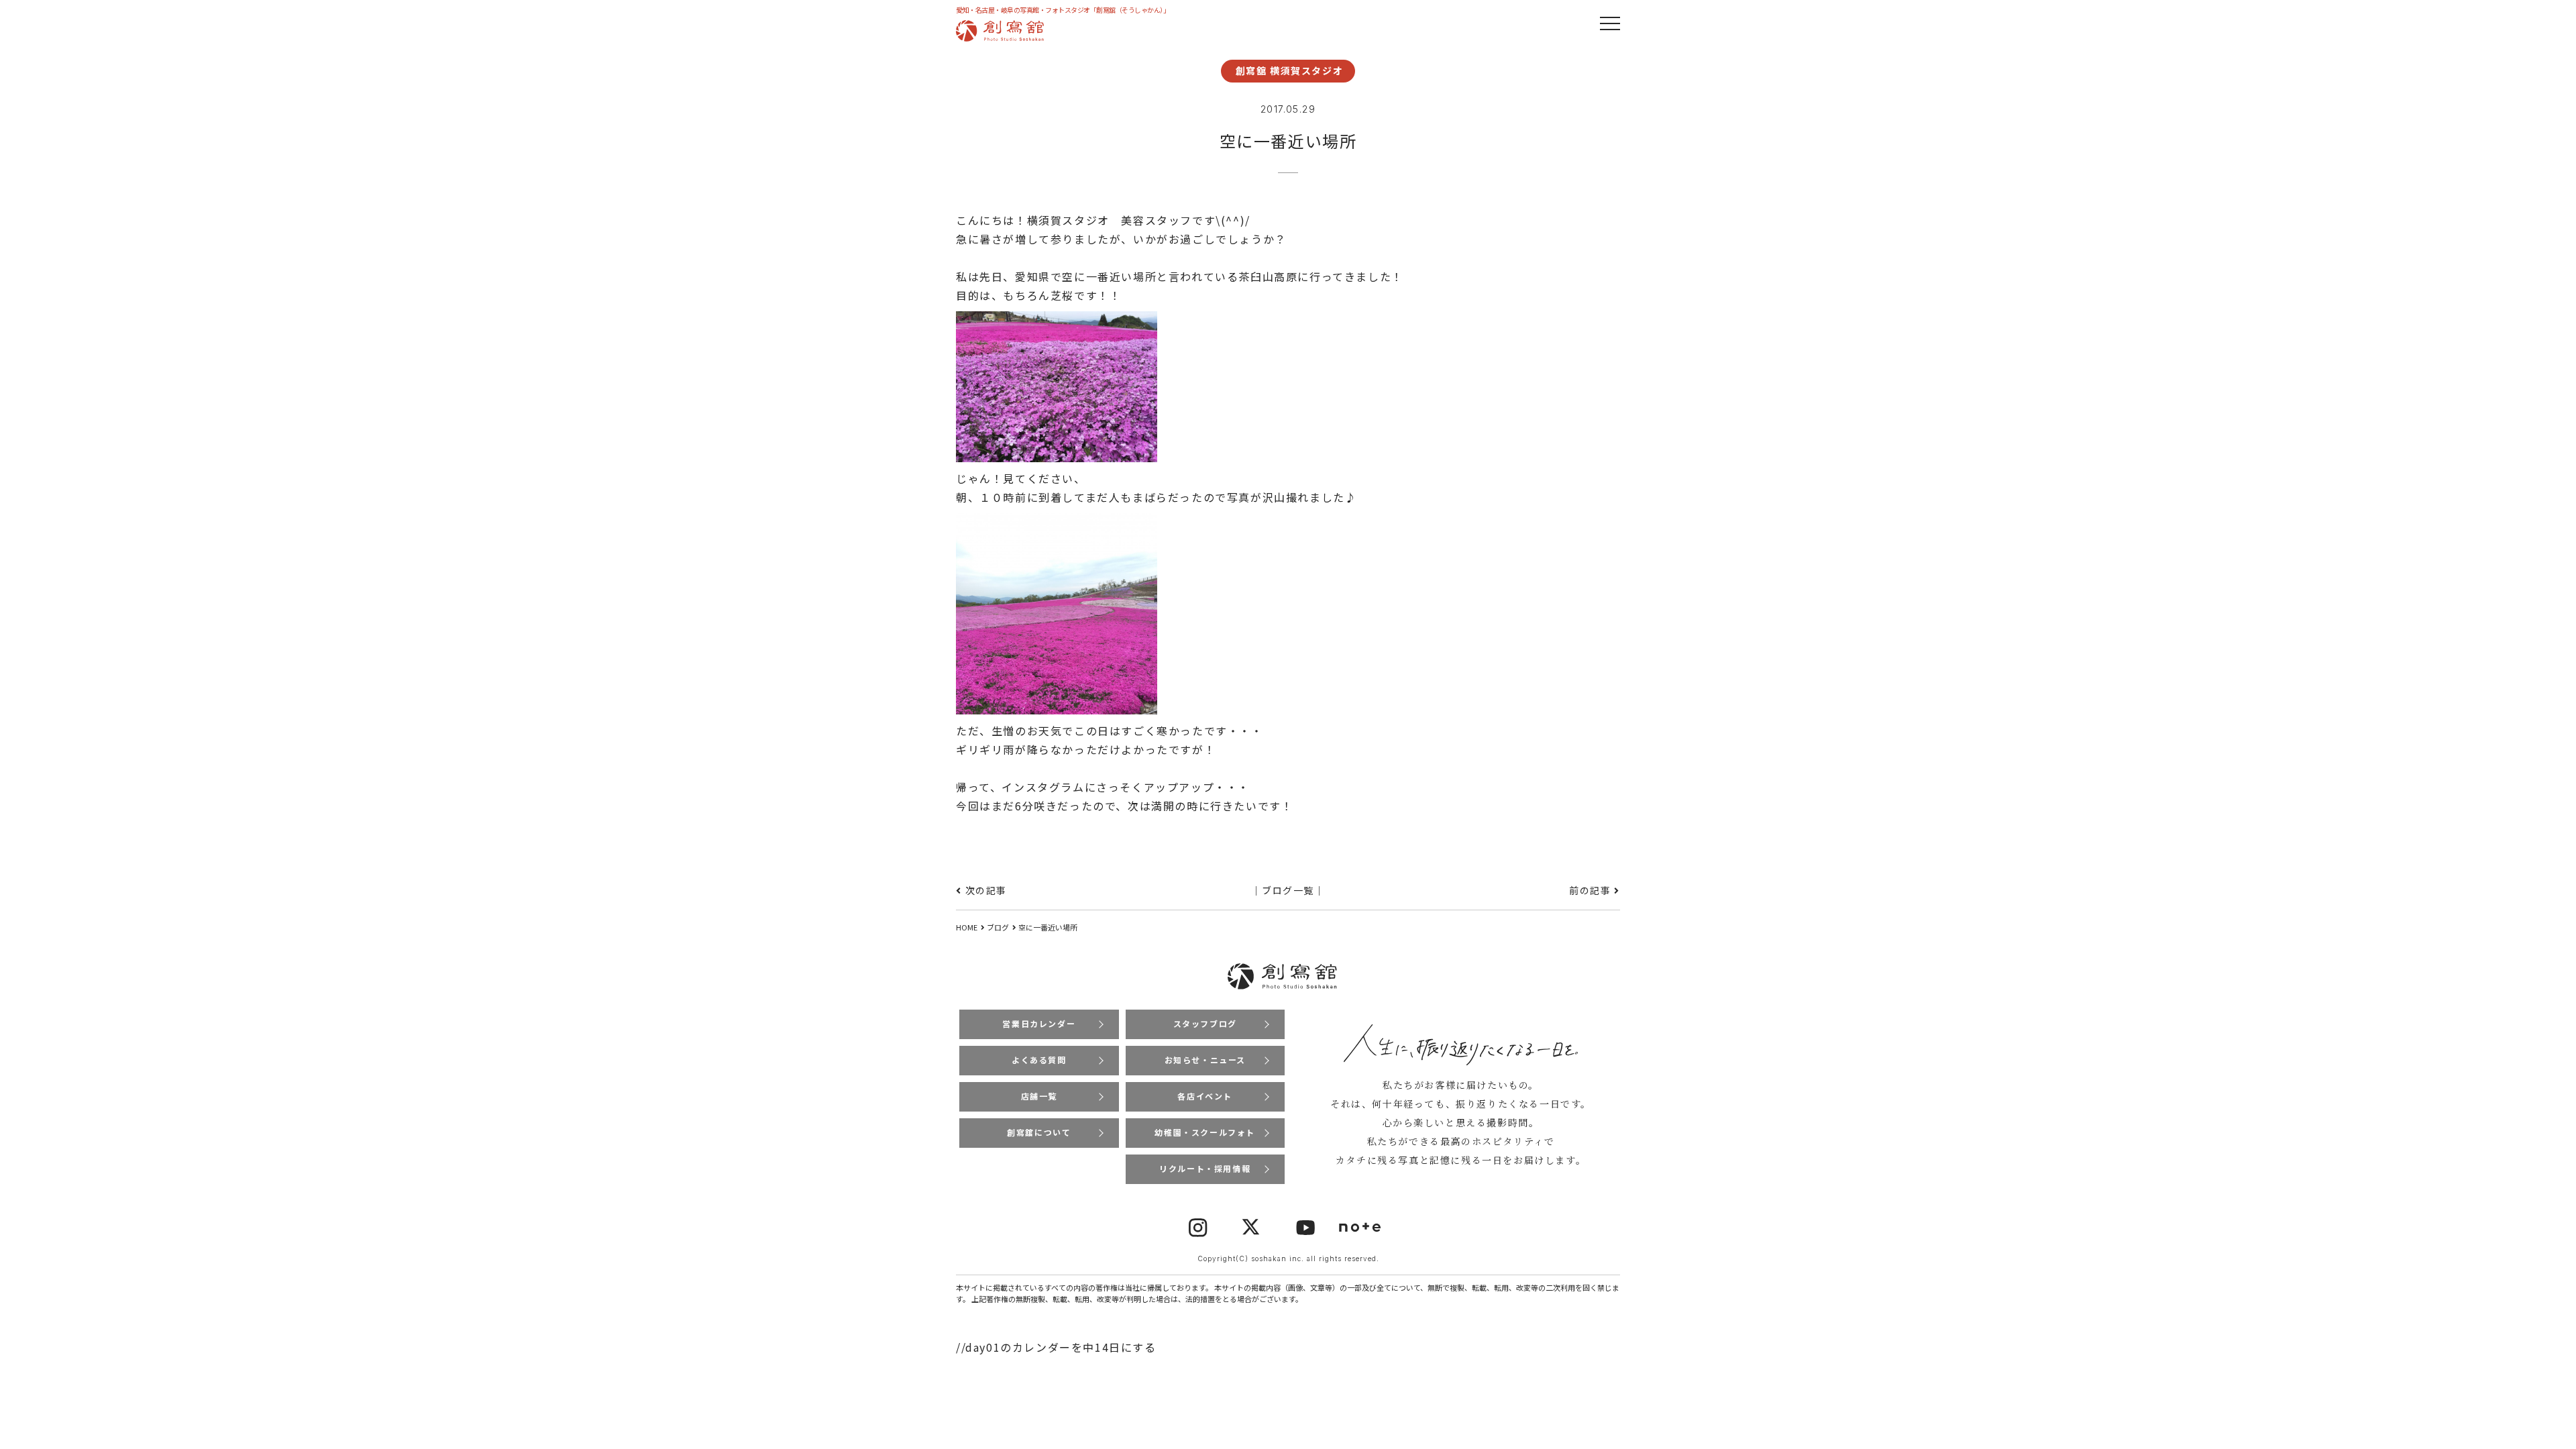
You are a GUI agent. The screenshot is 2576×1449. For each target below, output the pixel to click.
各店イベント (1205, 1096)
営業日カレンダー (1039, 1023)
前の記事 (1590, 890)
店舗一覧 (1039, 1096)
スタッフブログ (1205, 1023)
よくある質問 (1039, 1060)
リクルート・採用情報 (1205, 1168)
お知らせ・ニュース (1205, 1060)
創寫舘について (1039, 1132)
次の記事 (986, 890)
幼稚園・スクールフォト (1205, 1132)
